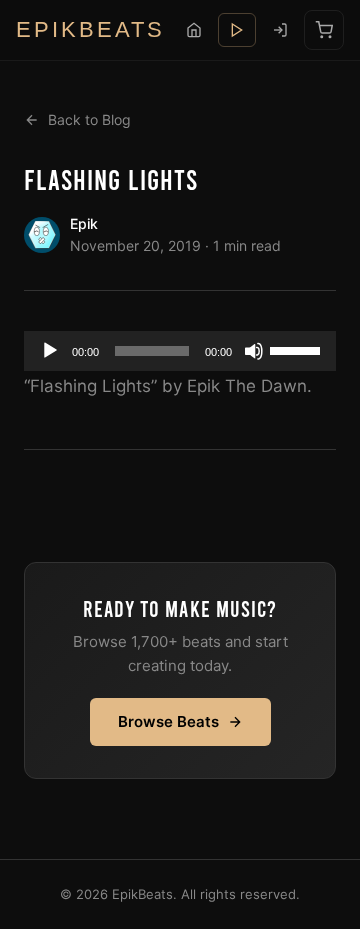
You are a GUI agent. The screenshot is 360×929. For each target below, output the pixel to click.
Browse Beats (168, 721)
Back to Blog (89, 119)
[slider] (298, 349)
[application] (180, 351)
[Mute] (254, 351)
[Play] (50, 351)
